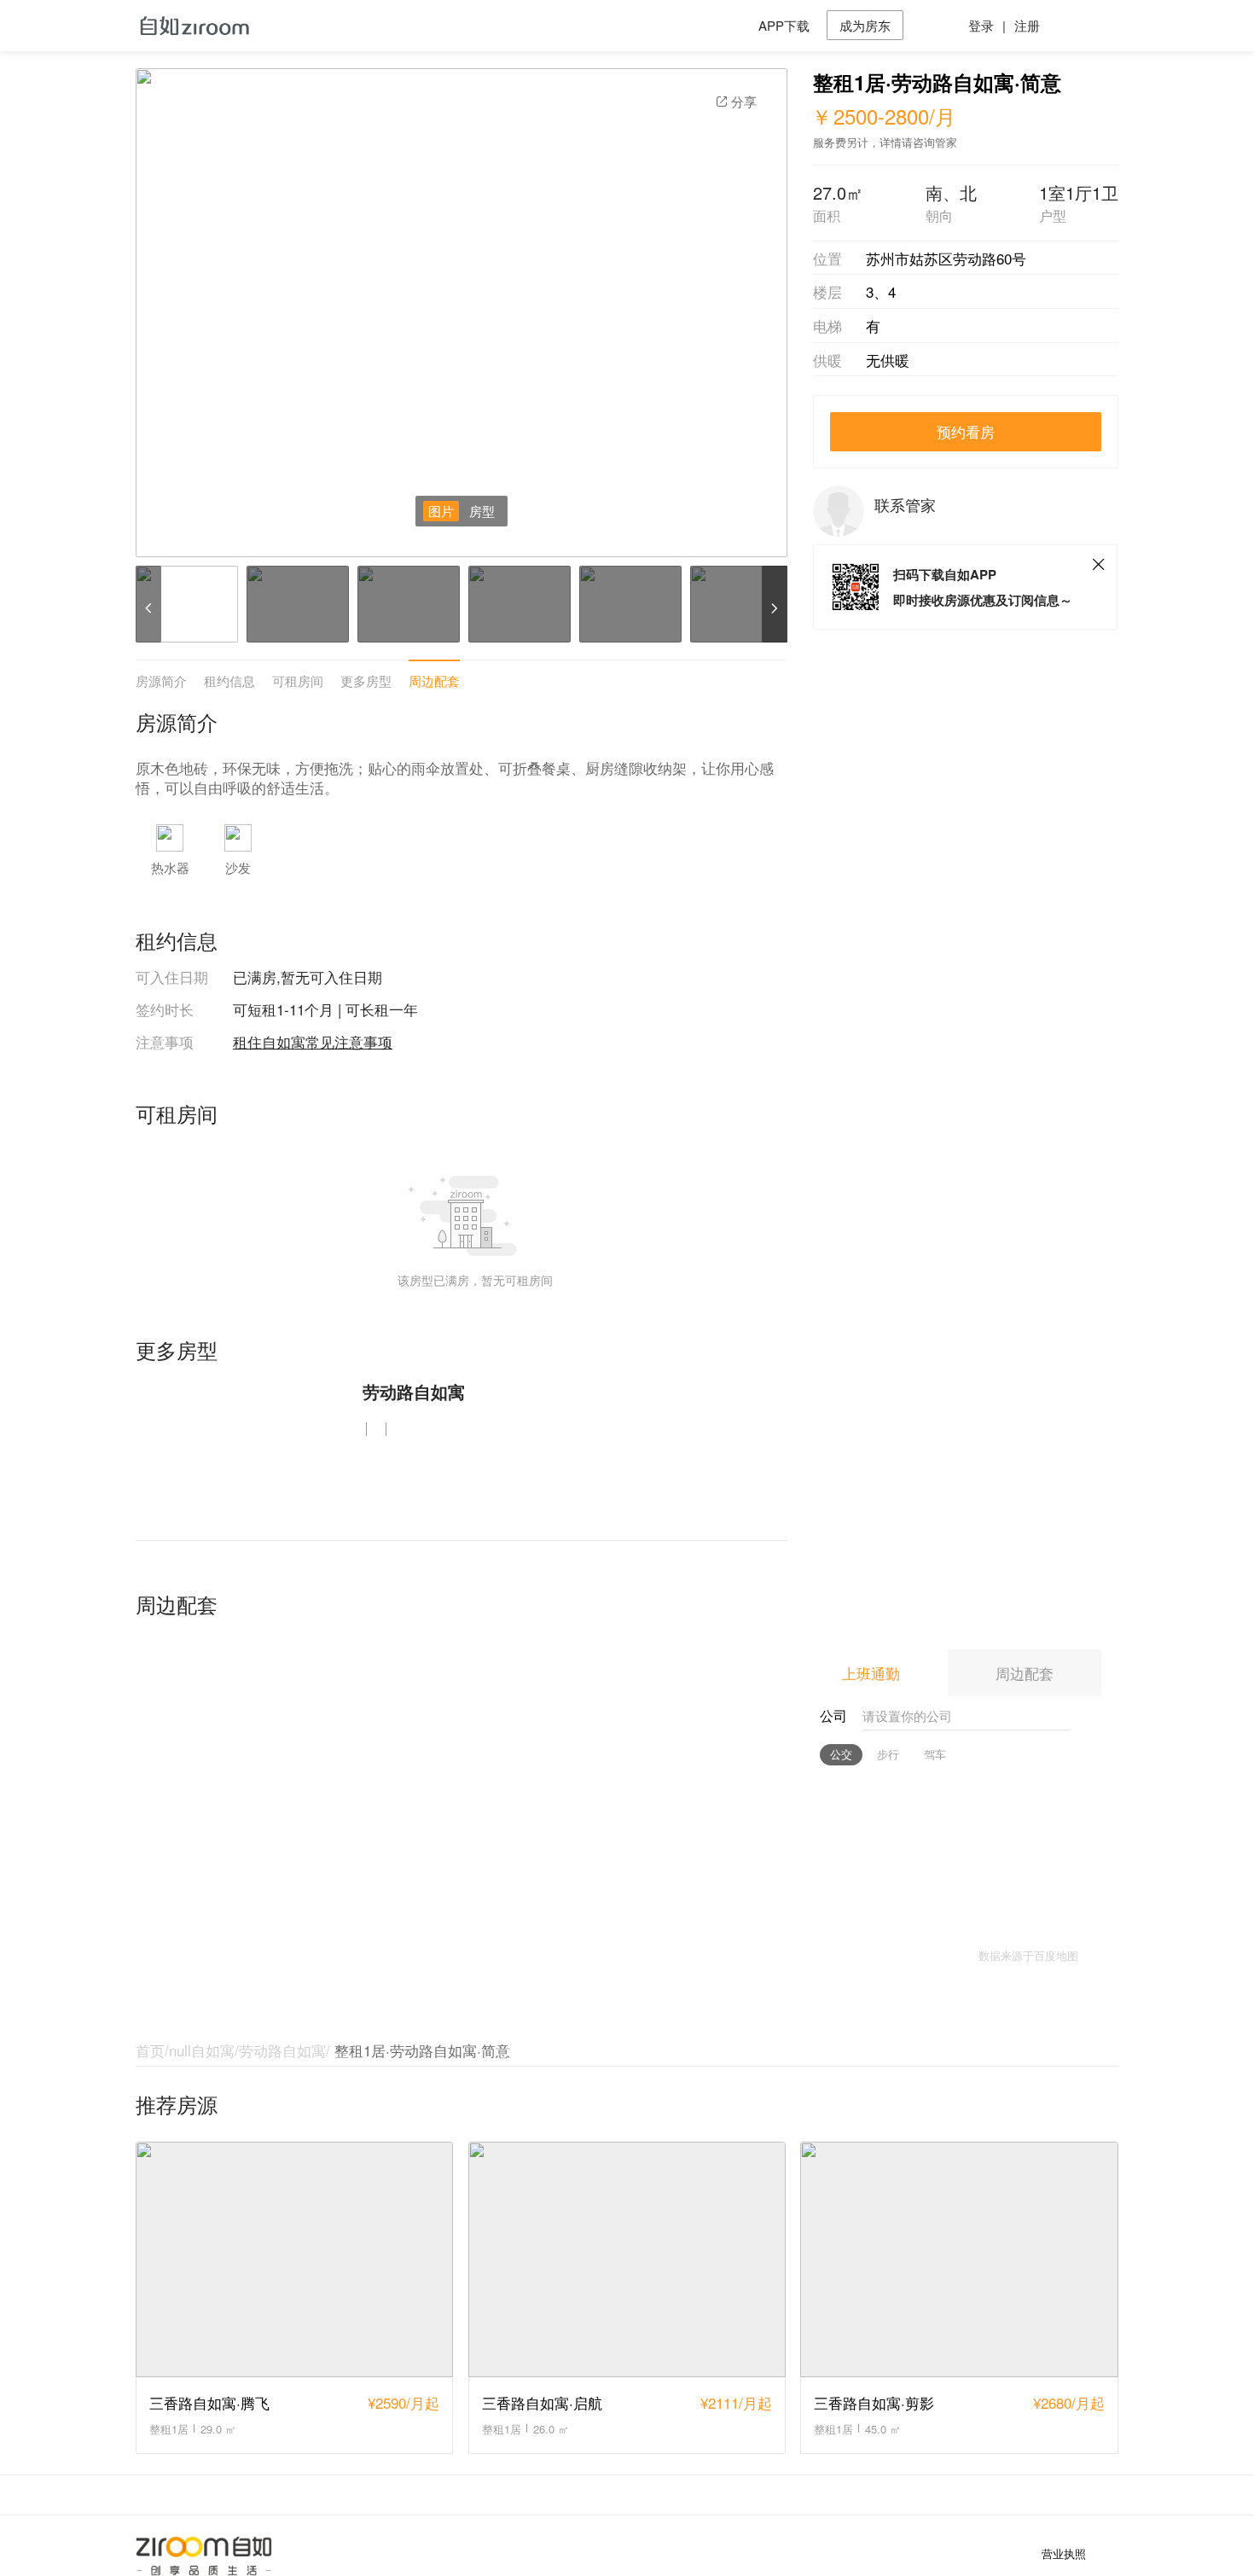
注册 (1027, 25)
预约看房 (966, 431)
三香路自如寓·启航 (542, 2402)
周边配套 (434, 680)
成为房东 (865, 25)
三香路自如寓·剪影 (874, 2402)
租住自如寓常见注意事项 (313, 1041)
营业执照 (1064, 2554)
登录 (981, 25)
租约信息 (229, 680)
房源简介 (161, 680)
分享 (744, 101)
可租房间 (298, 680)
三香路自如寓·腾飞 (209, 2402)
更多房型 (366, 680)
